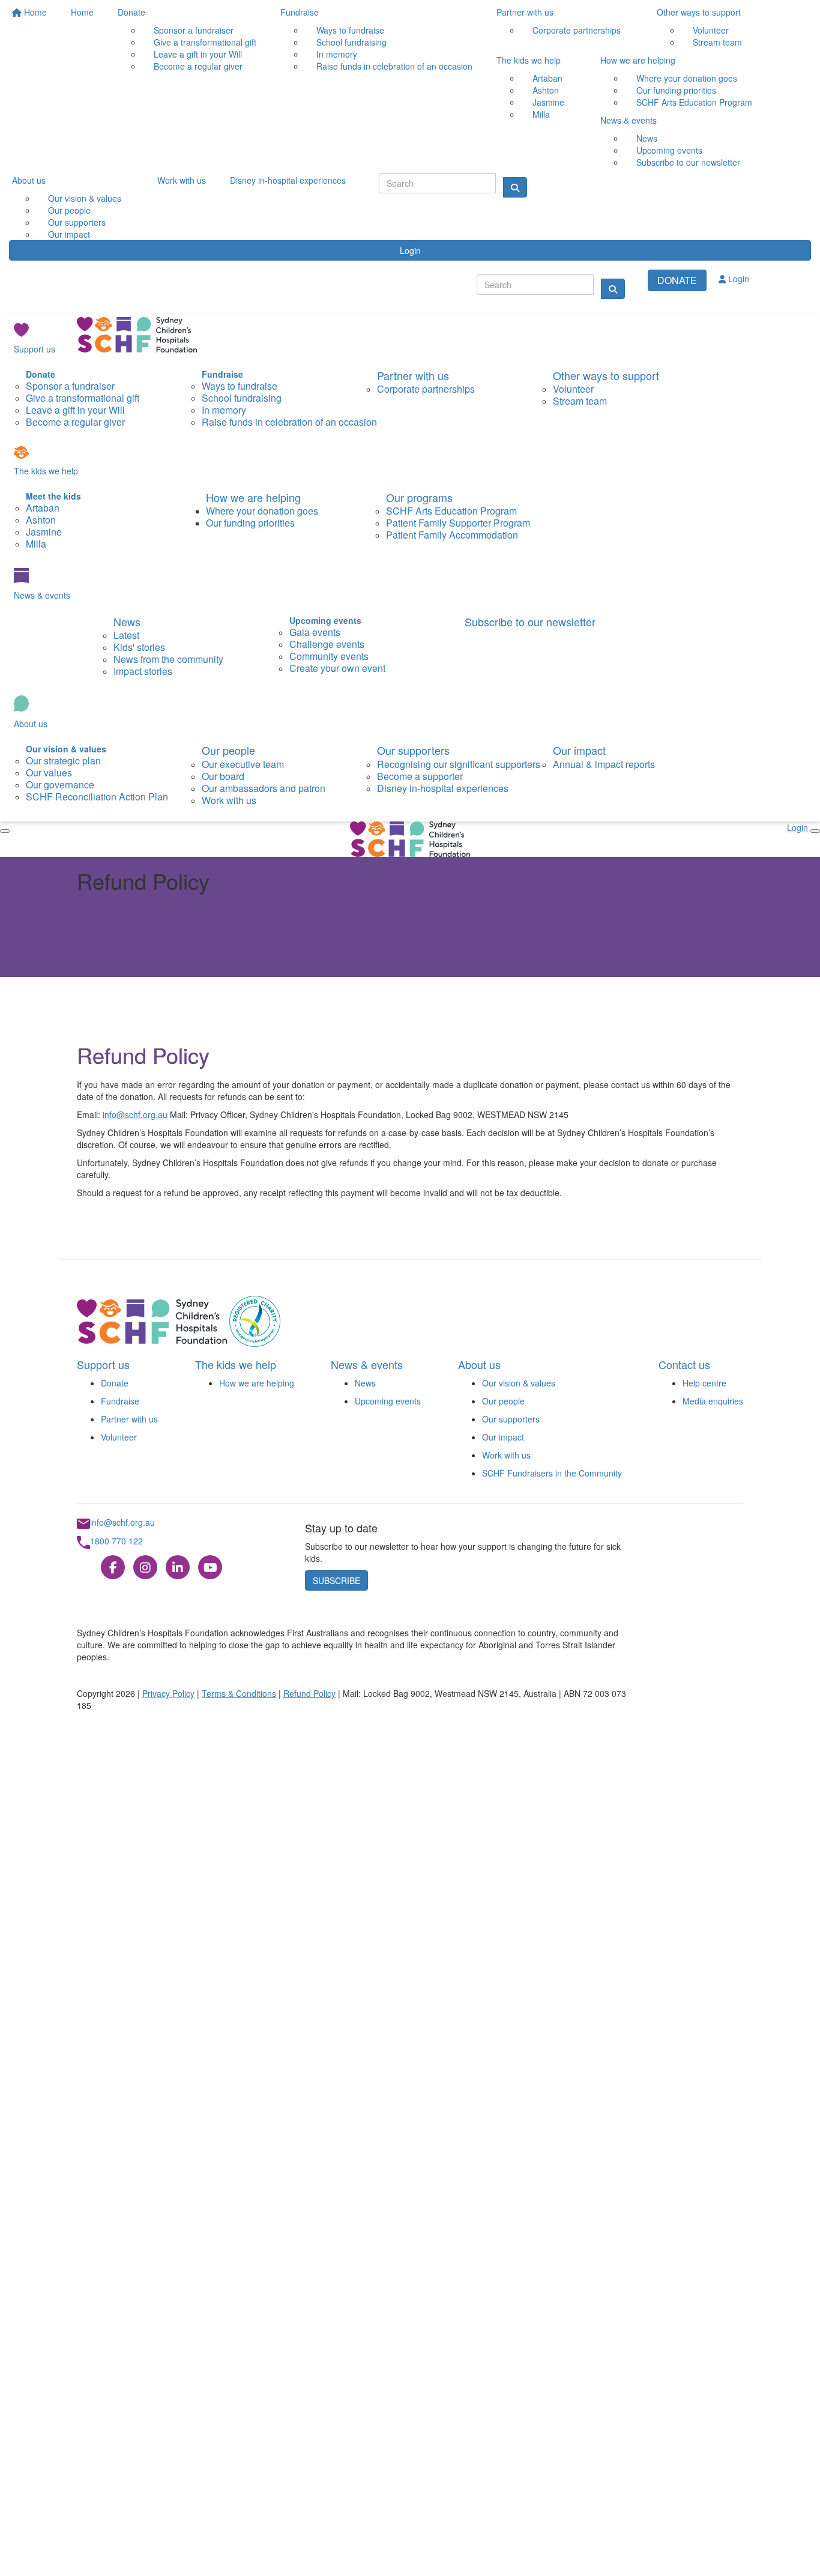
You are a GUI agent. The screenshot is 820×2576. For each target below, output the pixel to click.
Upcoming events (388, 1401)
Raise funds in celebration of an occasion (394, 66)
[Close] (5, 831)
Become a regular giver (198, 66)
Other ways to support (699, 12)
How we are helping (638, 60)
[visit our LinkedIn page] (178, 1567)
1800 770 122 (116, 1541)
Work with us (182, 180)
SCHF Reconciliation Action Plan (97, 797)
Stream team (717, 42)
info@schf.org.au (135, 1114)
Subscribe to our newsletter (688, 162)
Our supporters (413, 750)
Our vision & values (519, 1383)
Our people (228, 750)
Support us (35, 349)
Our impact (69, 234)
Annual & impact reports (604, 764)
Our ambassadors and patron (264, 788)
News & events (629, 120)
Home (34, 12)
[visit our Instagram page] (145, 1567)
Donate (131, 12)
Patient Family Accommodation (452, 535)
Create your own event (337, 668)
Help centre (704, 1383)
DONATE (677, 280)
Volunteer (119, 1437)
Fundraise (300, 12)
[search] (613, 289)
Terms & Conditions (239, 1693)
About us (29, 180)
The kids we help (529, 60)
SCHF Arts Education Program (694, 102)
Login (410, 250)
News (127, 621)
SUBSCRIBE (336, 1580)
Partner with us (525, 12)
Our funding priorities (250, 523)
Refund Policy (309, 1693)
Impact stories (143, 671)
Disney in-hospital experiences (288, 180)
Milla (541, 114)
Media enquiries (713, 1401)
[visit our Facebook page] (113, 1567)
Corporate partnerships (577, 30)
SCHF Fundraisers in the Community (552, 1473)
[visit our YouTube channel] (210, 1567)
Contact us (684, 1364)
